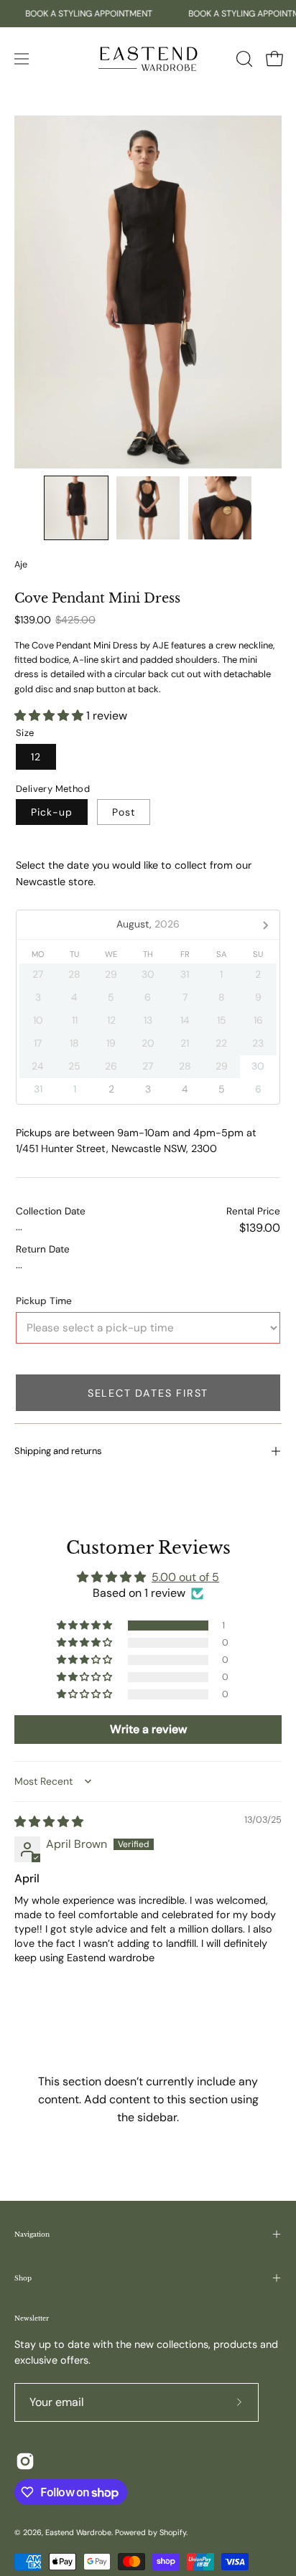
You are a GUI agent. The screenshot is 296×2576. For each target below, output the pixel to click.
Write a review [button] (148, 1729)
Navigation (32, 2234)
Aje (21, 565)
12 (36, 756)
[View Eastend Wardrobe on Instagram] (25, 2461)
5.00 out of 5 (185, 1577)
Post (124, 812)
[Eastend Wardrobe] (148, 58)
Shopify (173, 2532)
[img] (49, 1822)
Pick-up (52, 812)
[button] (243, 59)
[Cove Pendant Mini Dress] (76, 508)
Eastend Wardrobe (78, 2532)
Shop (23, 2278)
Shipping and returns (58, 1451)
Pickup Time (44, 1301)
